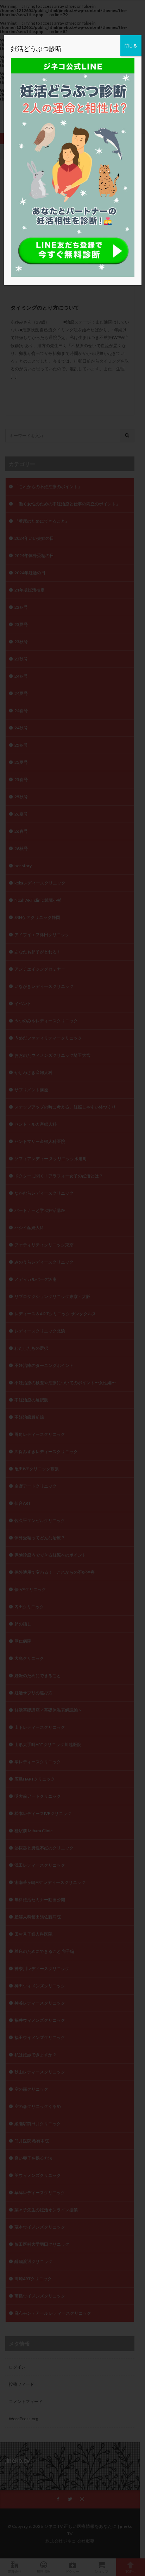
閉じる (131, 46)
